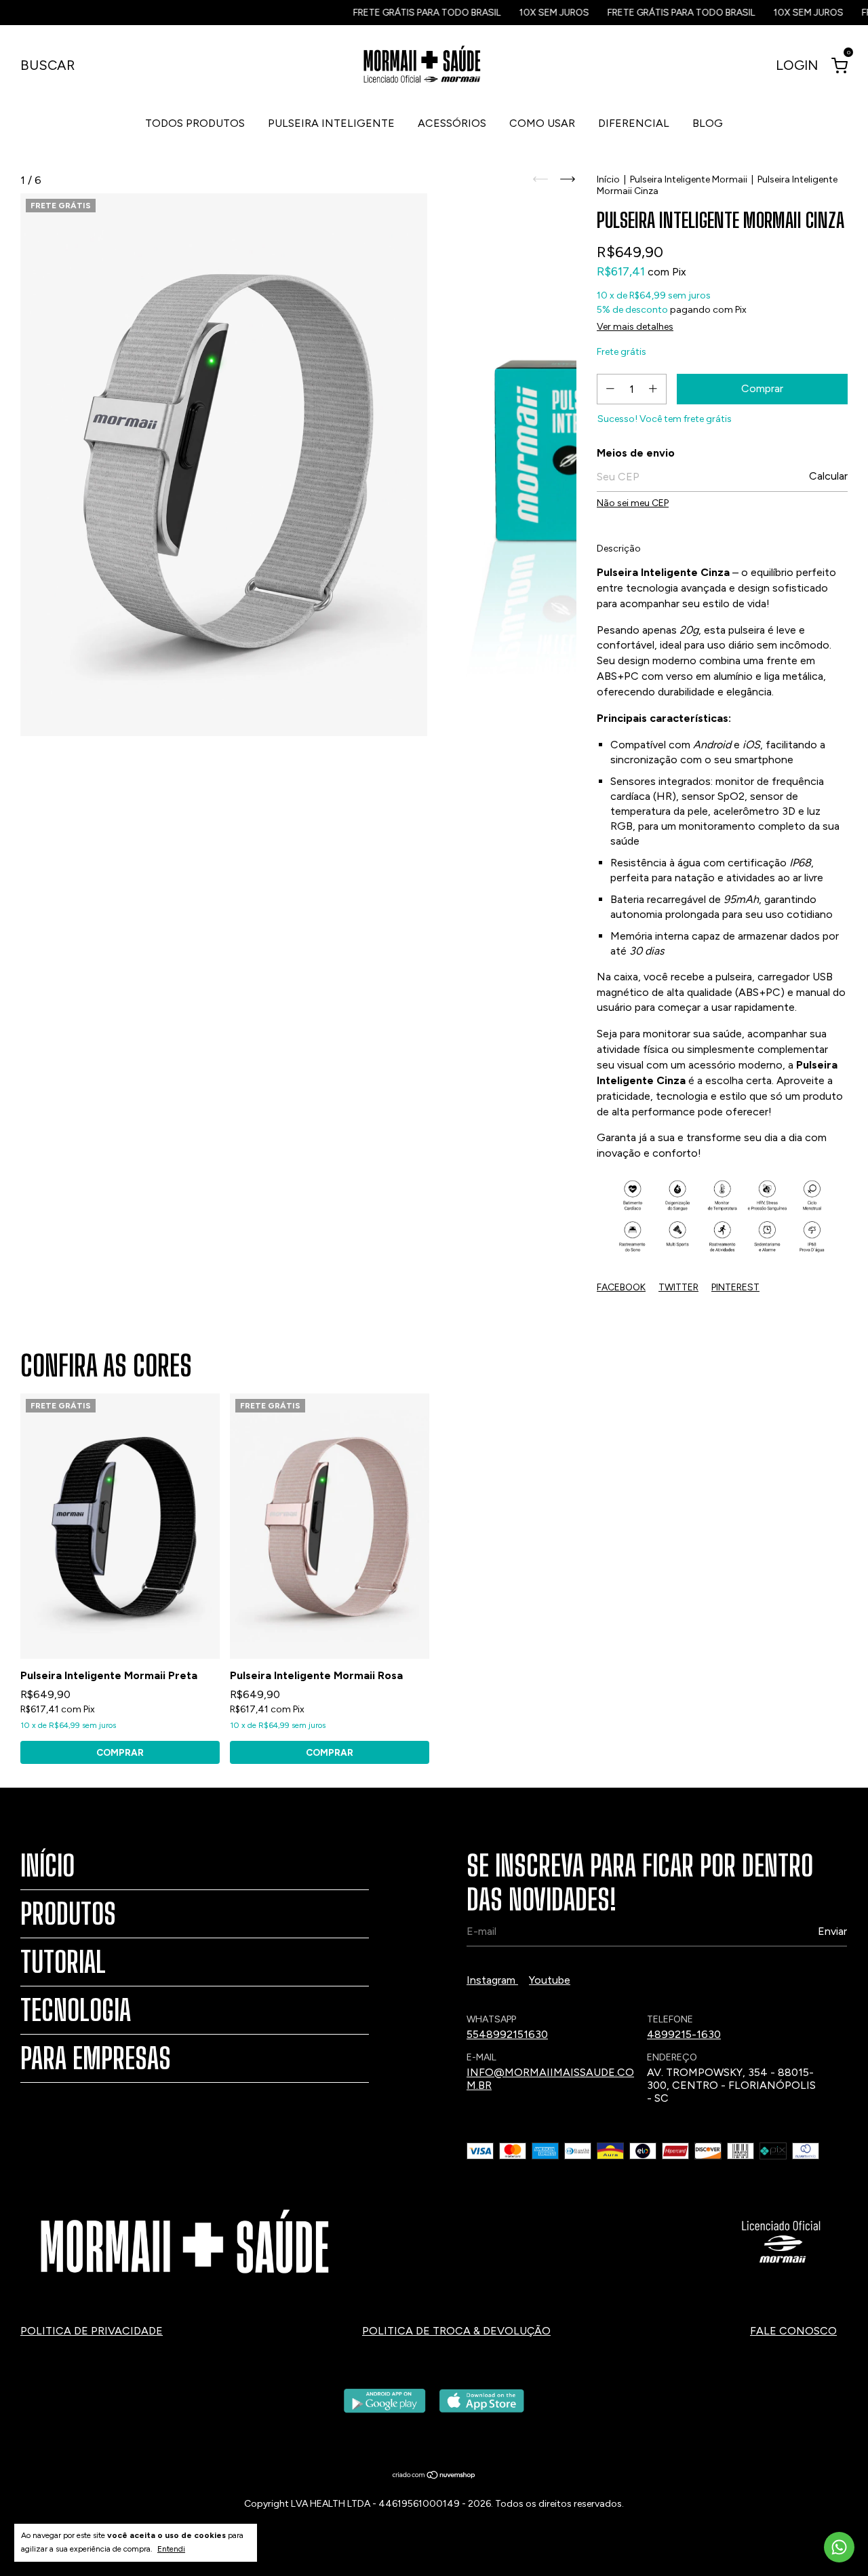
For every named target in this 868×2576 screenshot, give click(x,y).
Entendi (171, 2549)
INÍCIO (47, 1866)
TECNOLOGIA (76, 2010)
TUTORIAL (63, 1962)
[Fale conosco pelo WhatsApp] (839, 2547)
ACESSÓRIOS (452, 123)
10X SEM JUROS (509, 13)
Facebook (621, 1287)
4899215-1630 (684, 2034)
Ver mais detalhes (635, 327)
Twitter (678, 1287)
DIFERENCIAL (634, 123)
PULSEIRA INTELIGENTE (331, 123)
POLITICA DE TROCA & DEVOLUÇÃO (456, 2331)
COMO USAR (542, 123)
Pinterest (735, 1287)
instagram (492, 1980)
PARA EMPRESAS (96, 2058)
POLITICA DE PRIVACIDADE (92, 2331)
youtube (550, 1980)
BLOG (708, 123)
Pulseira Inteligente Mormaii (689, 179)
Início (608, 179)
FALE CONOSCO (793, 2331)
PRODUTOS (68, 1914)
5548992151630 (507, 2034)
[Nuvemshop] (434, 2476)
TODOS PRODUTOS (195, 123)
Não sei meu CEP (633, 503)
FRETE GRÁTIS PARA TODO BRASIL (381, 13)
